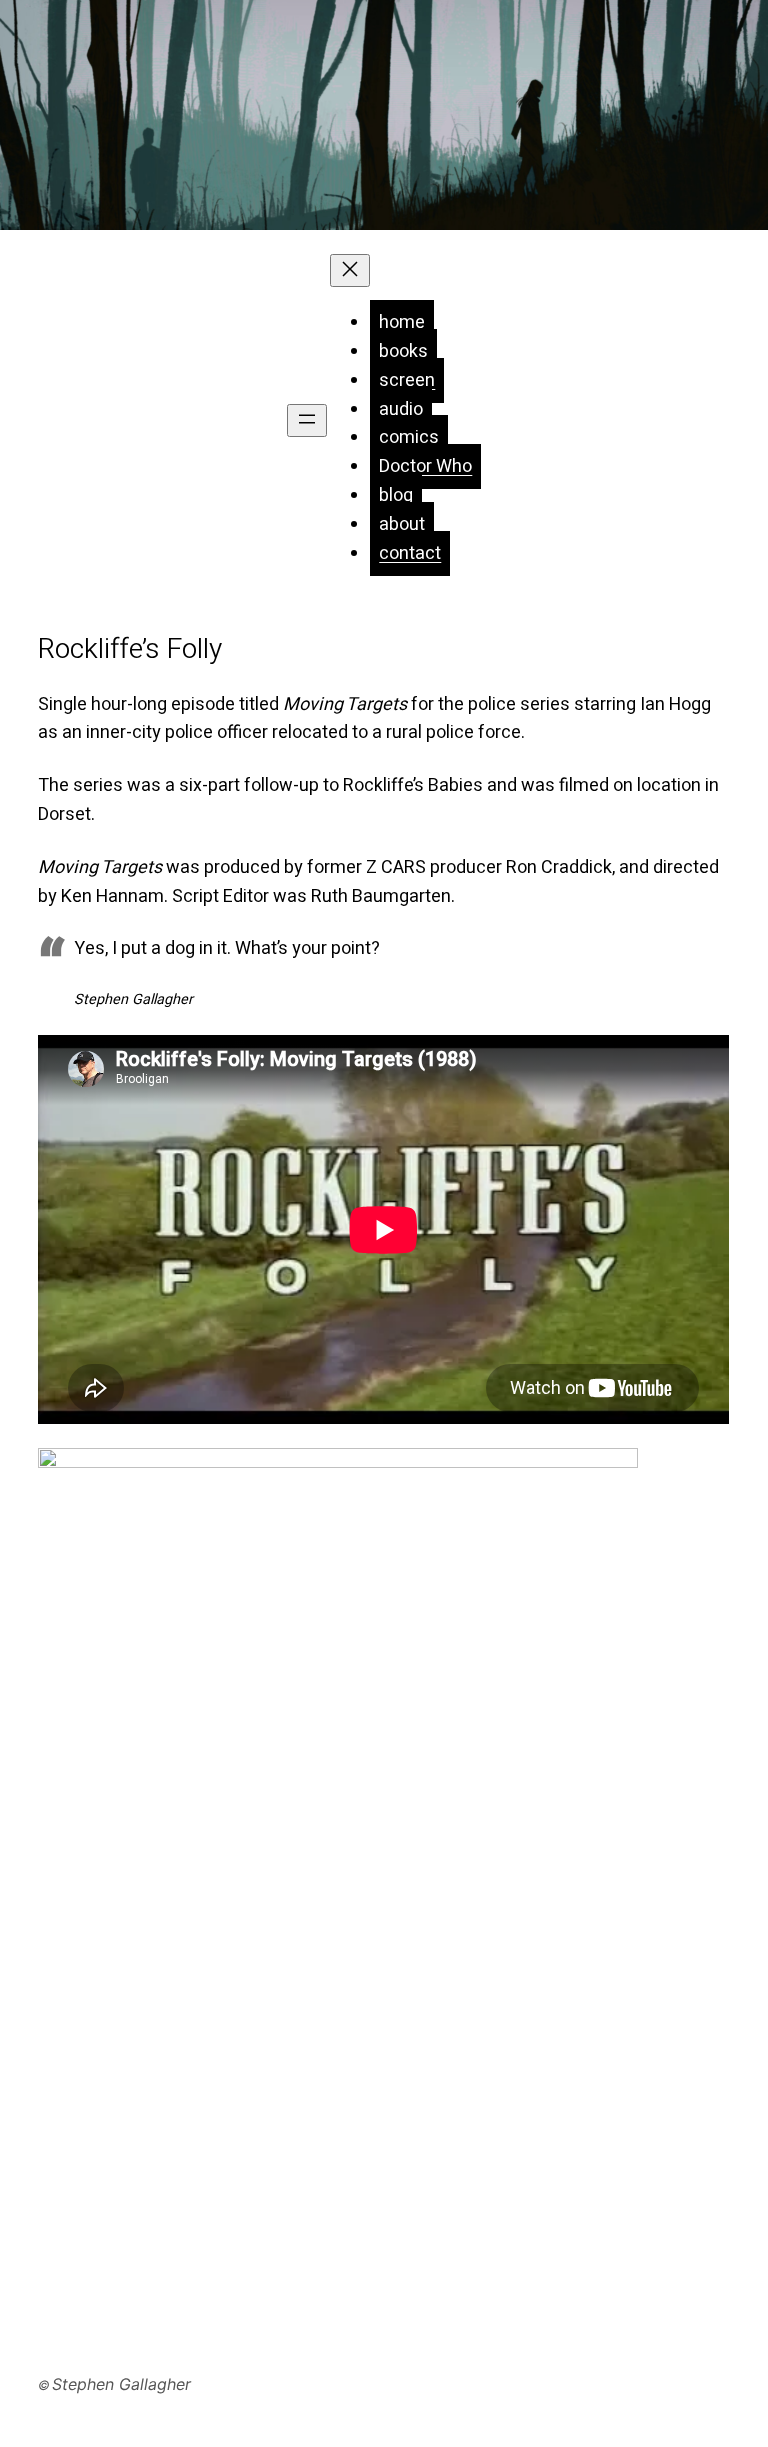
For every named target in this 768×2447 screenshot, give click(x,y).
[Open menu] (307, 420)
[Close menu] (350, 270)
